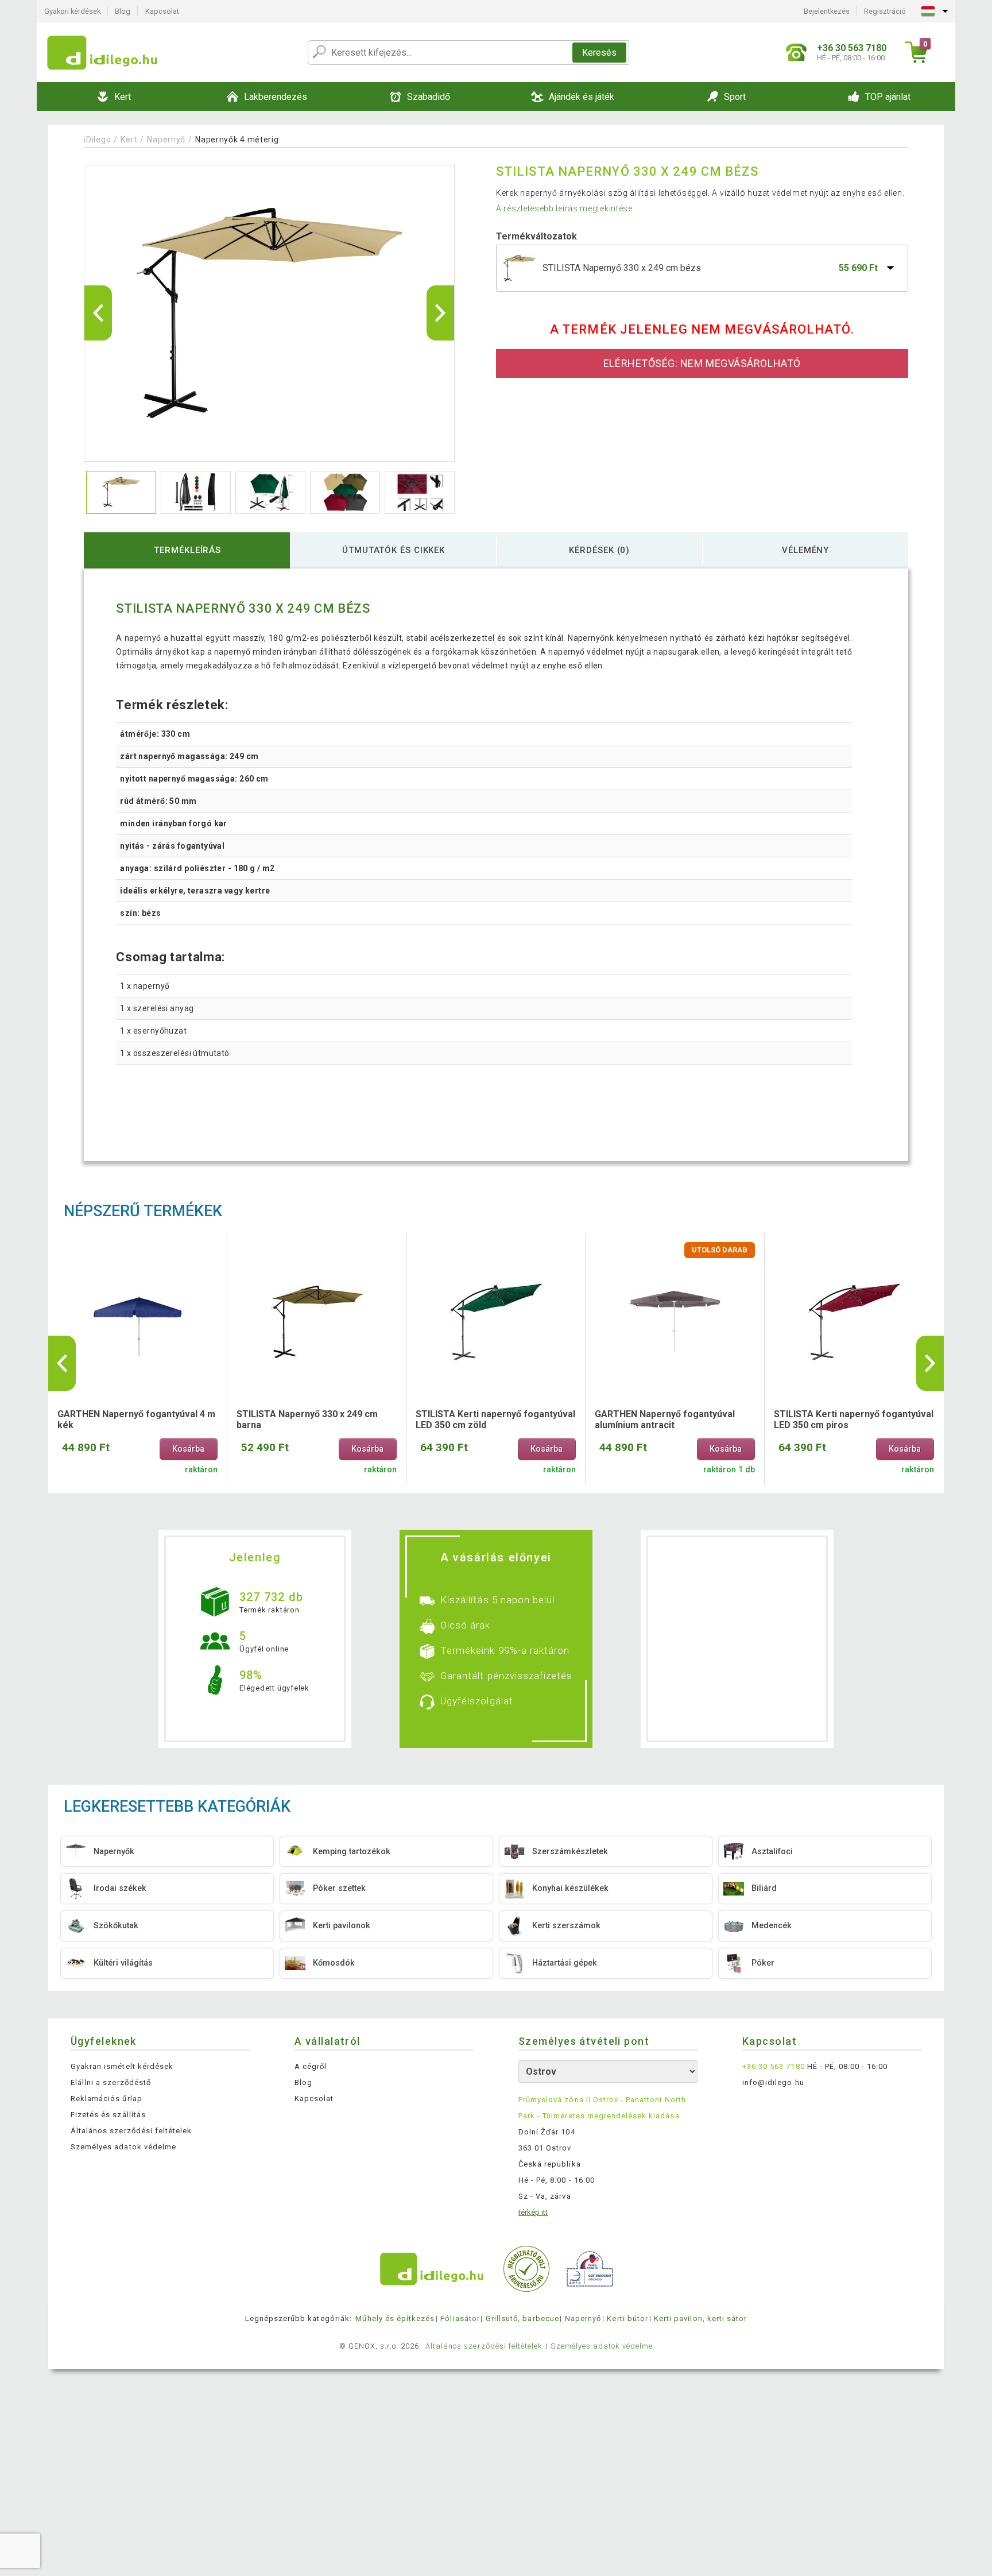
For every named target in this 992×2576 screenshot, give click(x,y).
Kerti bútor (627, 2318)
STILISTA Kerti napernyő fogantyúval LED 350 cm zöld (495, 1419)
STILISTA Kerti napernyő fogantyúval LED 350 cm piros (854, 1419)
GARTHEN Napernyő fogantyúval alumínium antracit (665, 1419)
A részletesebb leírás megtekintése (564, 208)
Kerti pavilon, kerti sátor (700, 2318)
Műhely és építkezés (395, 2318)
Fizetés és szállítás (108, 2115)
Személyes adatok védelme (123, 2147)
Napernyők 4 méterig (237, 140)
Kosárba (188, 1449)
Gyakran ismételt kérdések (122, 2066)
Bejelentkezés (827, 11)
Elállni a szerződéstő (111, 2082)
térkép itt (533, 2212)
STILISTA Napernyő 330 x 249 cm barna (307, 1419)
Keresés (599, 53)
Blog (123, 11)
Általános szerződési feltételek (131, 2131)
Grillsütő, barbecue (522, 2318)
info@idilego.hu (773, 2082)
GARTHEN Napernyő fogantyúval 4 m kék (136, 1419)
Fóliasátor (460, 2318)
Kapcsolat (162, 11)
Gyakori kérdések (72, 11)
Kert (129, 140)
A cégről (311, 2066)
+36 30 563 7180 (774, 2066)
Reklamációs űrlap (106, 2099)
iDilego (97, 140)
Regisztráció (885, 11)
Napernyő (166, 140)
